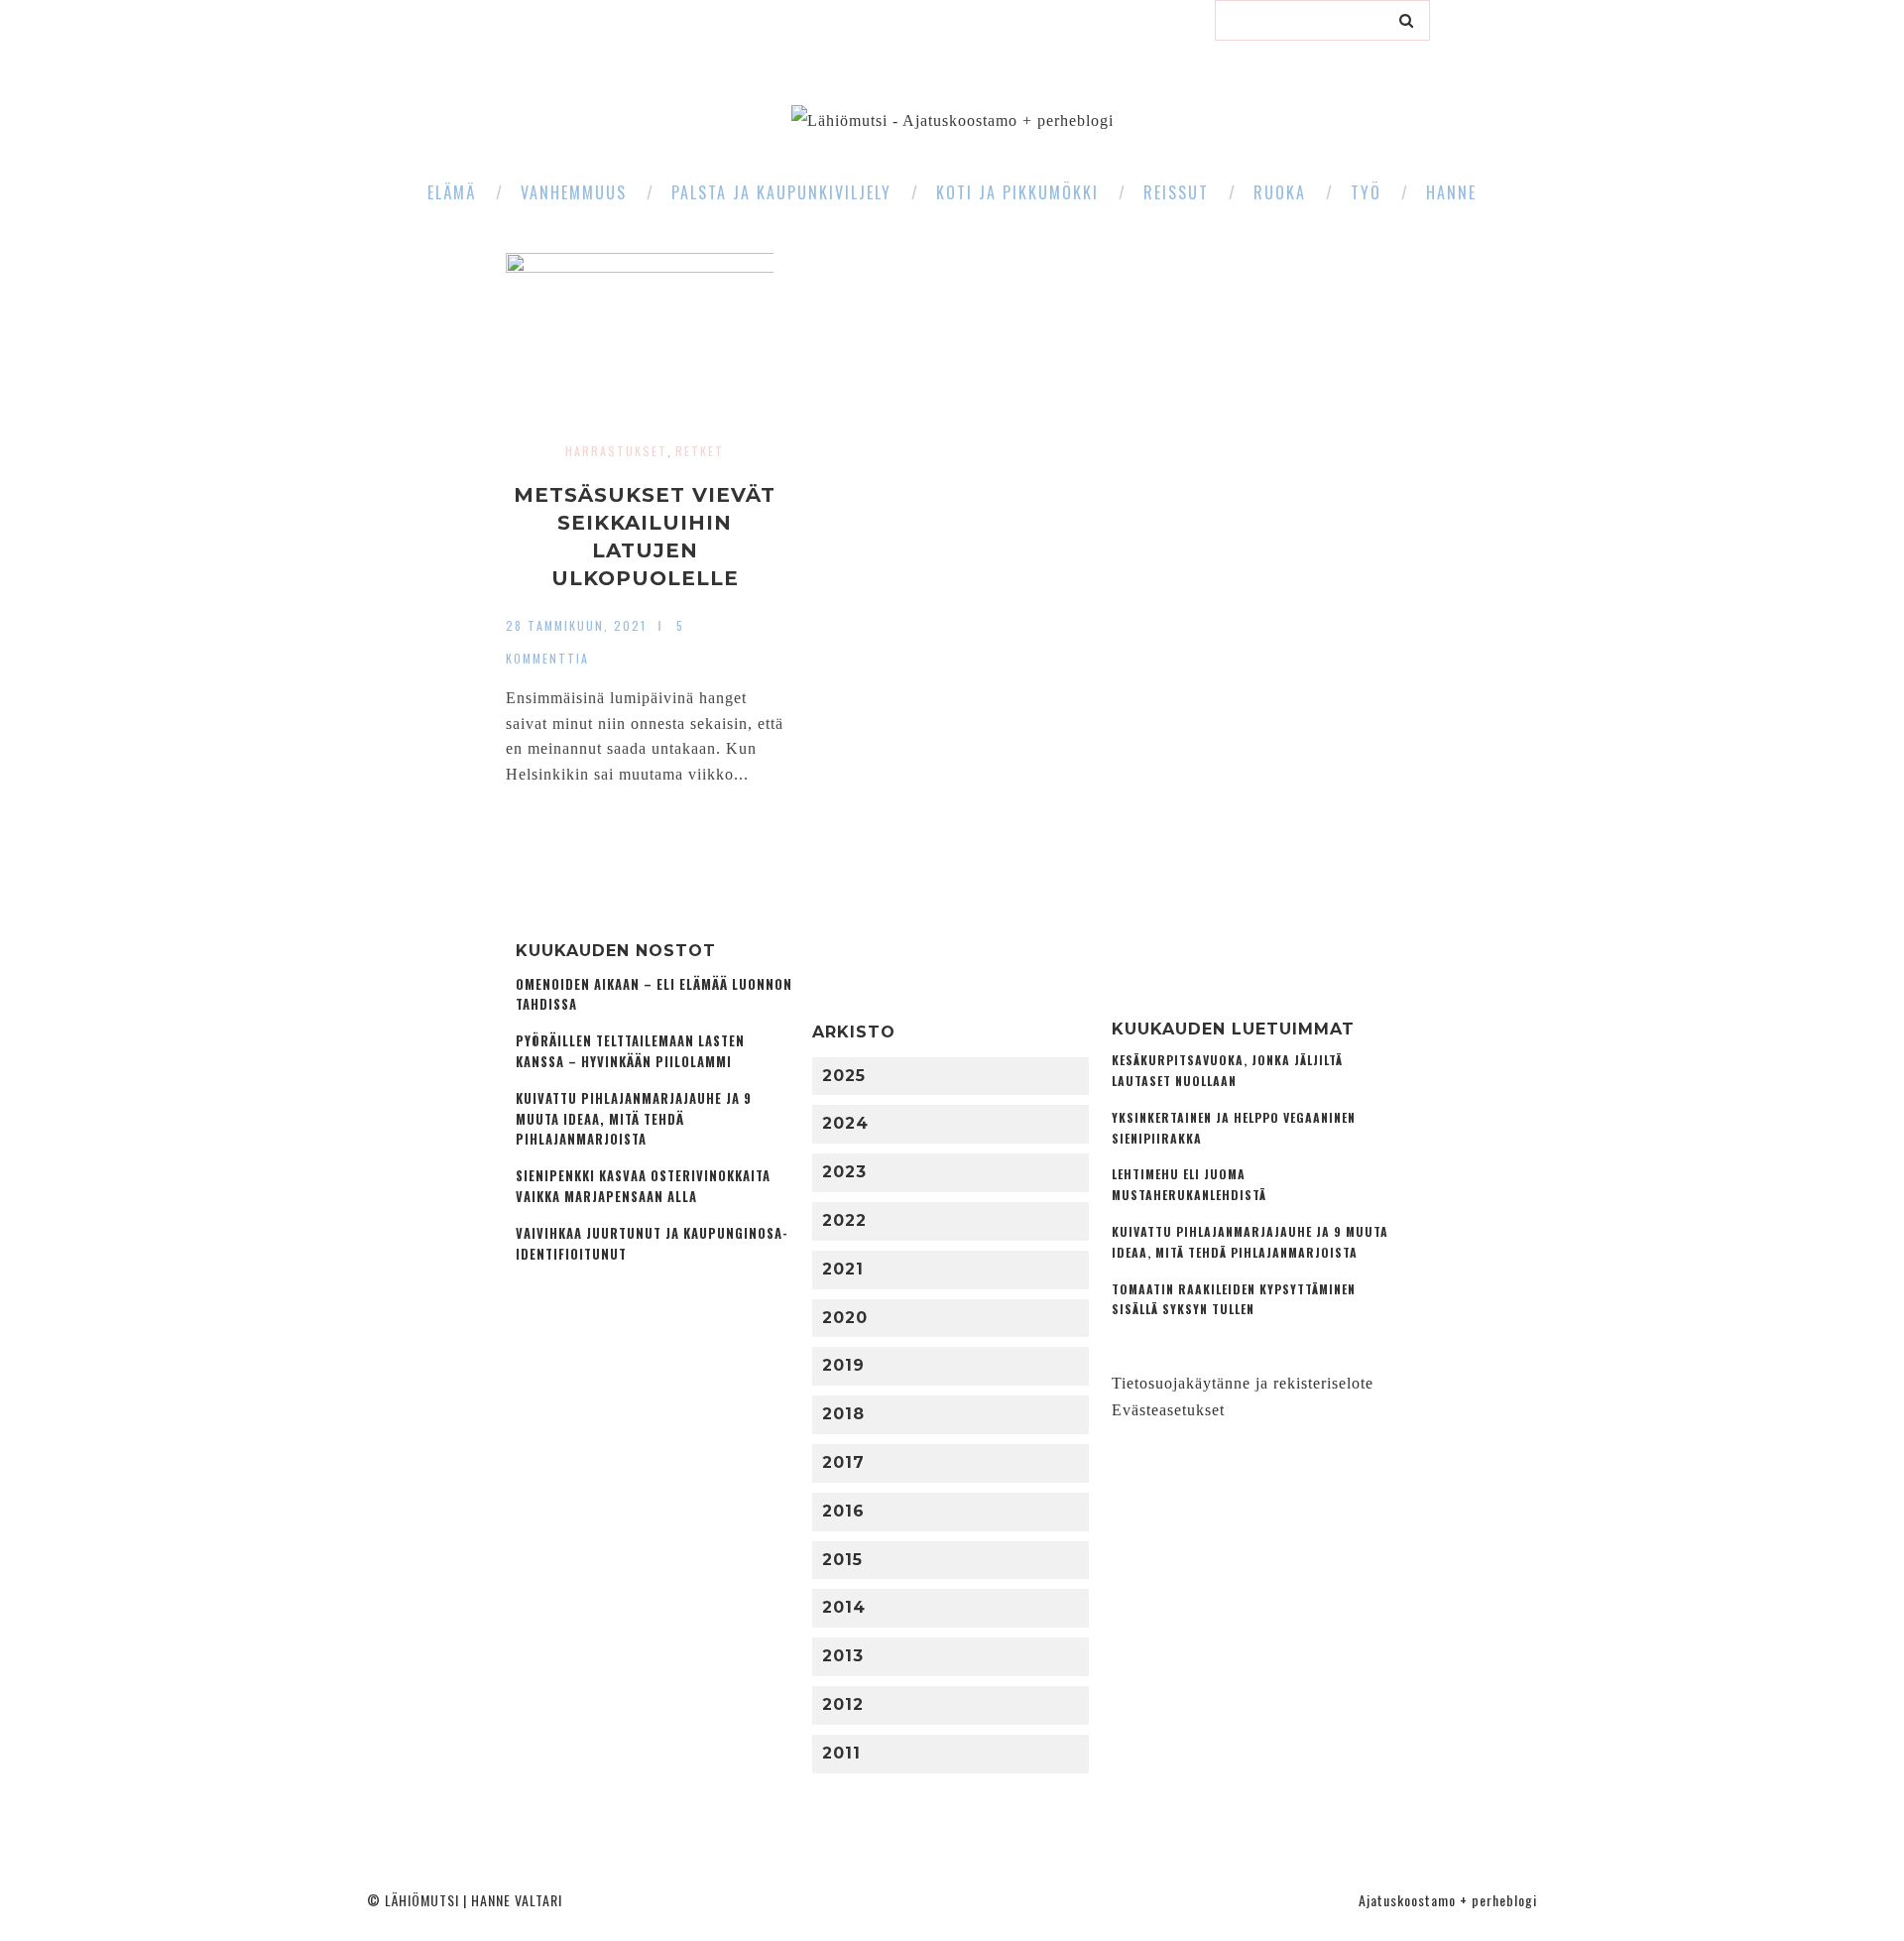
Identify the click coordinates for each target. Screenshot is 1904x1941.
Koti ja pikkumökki (1017, 192)
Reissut (1176, 192)
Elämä (452, 192)
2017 (843, 1462)
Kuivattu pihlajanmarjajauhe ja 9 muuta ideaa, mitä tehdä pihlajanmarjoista (634, 1119)
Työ (1366, 192)
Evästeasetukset (1168, 1410)
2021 (843, 1269)
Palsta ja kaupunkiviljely (781, 192)
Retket (700, 451)
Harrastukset (616, 451)
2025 (844, 1076)
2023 (844, 1172)
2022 (844, 1220)
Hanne (1451, 192)
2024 (845, 1123)
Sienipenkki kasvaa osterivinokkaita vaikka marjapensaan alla (643, 1186)
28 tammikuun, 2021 (576, 625)
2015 (842, 1560)
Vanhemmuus (574, 192)
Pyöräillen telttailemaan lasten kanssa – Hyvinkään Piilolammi (630, 1051)
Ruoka (1280, 192)
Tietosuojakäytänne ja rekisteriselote (1243, 1383)
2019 (843, 1365)
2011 (841, 1753)
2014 (844, 1607)
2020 (845, 1318)
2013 (843, 1656)
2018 (843, 1414)
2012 (843, 1704)
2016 (843, 1511)
